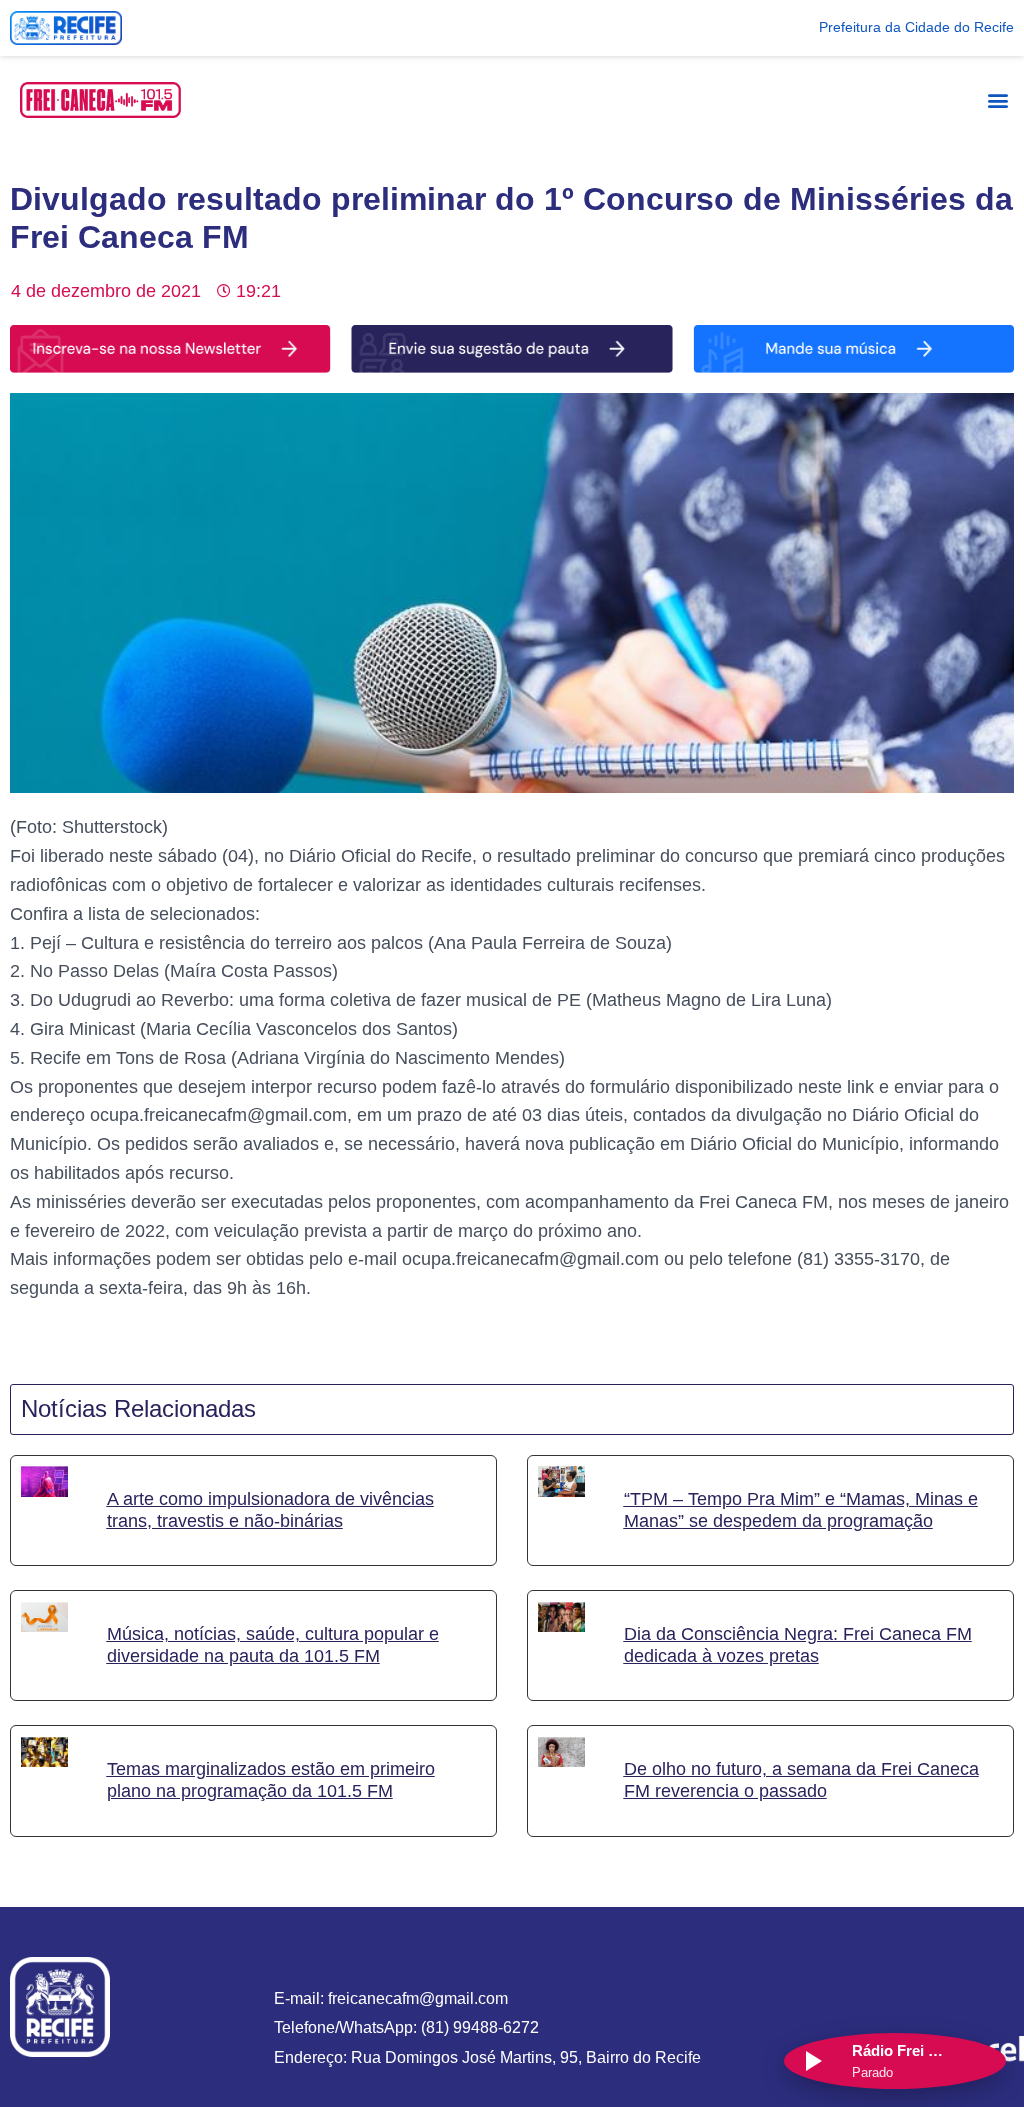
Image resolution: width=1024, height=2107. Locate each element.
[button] (997, 99)
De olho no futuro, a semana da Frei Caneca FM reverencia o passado (801, 1781)
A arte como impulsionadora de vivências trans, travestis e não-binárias (270, 1510)
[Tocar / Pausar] (812, 2061)
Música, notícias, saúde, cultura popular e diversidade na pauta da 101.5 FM (273, 1645)
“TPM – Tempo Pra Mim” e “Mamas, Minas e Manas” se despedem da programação (801, 1510)
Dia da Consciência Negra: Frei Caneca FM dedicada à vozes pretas (798, 1645)
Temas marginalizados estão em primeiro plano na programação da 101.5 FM (271, 1781)
